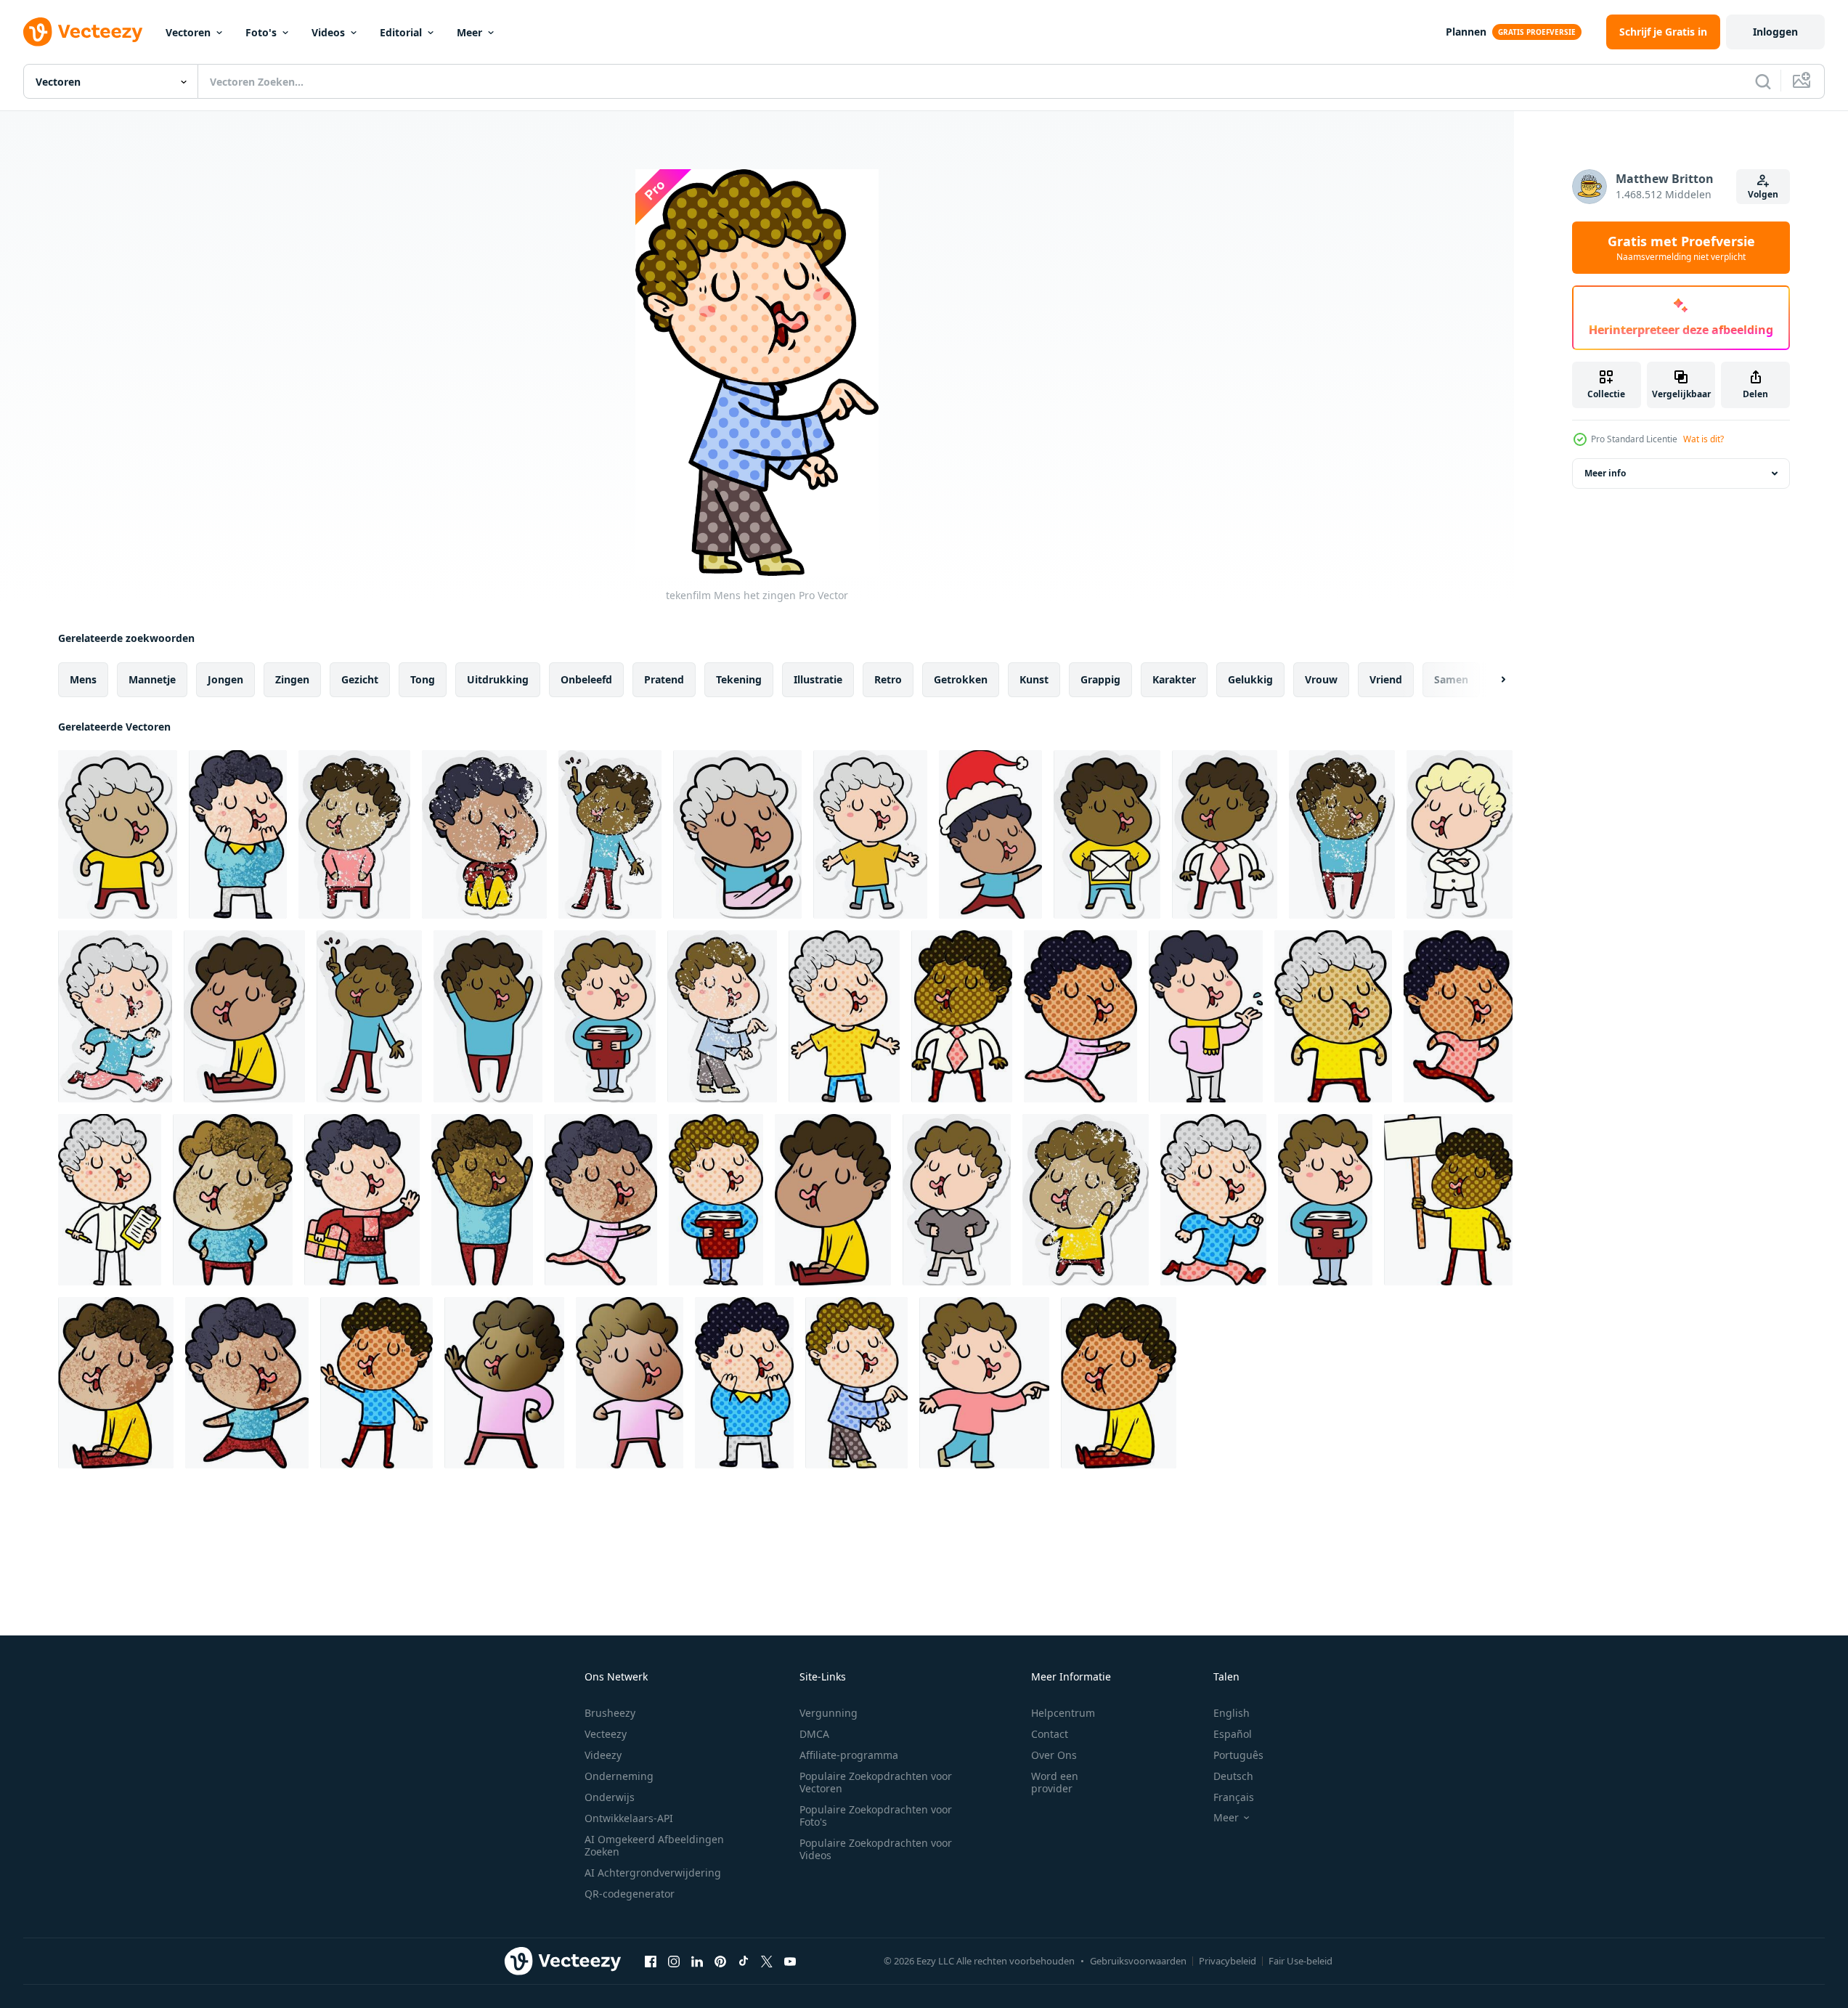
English (1232, 1713)
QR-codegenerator (630, 1894)
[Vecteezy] (83, 32)
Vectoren (188, 32)
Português (1238, 1755)
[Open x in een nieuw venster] (767, 1961)
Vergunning (829, 1713)
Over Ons (1054, 1755)
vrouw (1321, 679)
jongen (225, 679)
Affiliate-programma (849, 1755)
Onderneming (619, 1776)
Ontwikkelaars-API (629, 1818)
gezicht (360, 679)
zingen (292, 679)
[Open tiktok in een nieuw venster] (744, 1961)
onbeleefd (586, 679)
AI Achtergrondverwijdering (653, 1873)
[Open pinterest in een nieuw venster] (720, 1961)
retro (888, 679)
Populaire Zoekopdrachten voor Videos (876, 1849)
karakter (1174, 679)
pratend (664, 679)
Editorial (401, 32)
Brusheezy (610, 1713)
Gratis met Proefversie (1681, 248)
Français (1234, 1797)
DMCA (814, 1734)
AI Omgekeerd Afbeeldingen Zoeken (654, 1845)
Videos (328, 32)
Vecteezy (606, 1734)
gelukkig (1250, 679)
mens (83, 679)
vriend (1386, 679)
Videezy (603, 1755)
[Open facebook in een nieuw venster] (651, 1961)
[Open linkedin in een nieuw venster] (697, 1961)
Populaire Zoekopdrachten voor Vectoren (876, 1782)
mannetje (152, 679)
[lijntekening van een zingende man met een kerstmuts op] (990, 834)
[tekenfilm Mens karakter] (247, 1383)
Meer (469, 32)
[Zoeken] (1763, 81)
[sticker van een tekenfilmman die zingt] (118, 834)
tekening (739, 679)
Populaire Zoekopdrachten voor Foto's (876, 1816)
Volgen (1763, 194)
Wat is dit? (1704, 439)
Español (1233, 1734)
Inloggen (1775, 32)
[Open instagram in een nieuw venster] (674, 1961)
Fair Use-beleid (1300, 1961)
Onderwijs (610, 1797)
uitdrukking (498, 679)
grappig (1100, 679)
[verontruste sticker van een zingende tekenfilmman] (354, 834)
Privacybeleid (1228, 1961)
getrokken (961, 679)
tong (423, 679)
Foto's (261, 32)
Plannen (1466, 32)
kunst (1034, 679)
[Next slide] (1491, 680)
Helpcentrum (1063, 1713)
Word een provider (1055, 1782)
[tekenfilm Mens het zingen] (238, 834)
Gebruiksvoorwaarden (1138, 1961)
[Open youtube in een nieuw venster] (790, 1961)
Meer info (1605, 473)
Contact (1050, 1734)
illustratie (818, 679)
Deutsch (1233, 1776)
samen (1451, 679)
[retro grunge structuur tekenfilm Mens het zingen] (116, 1383)
